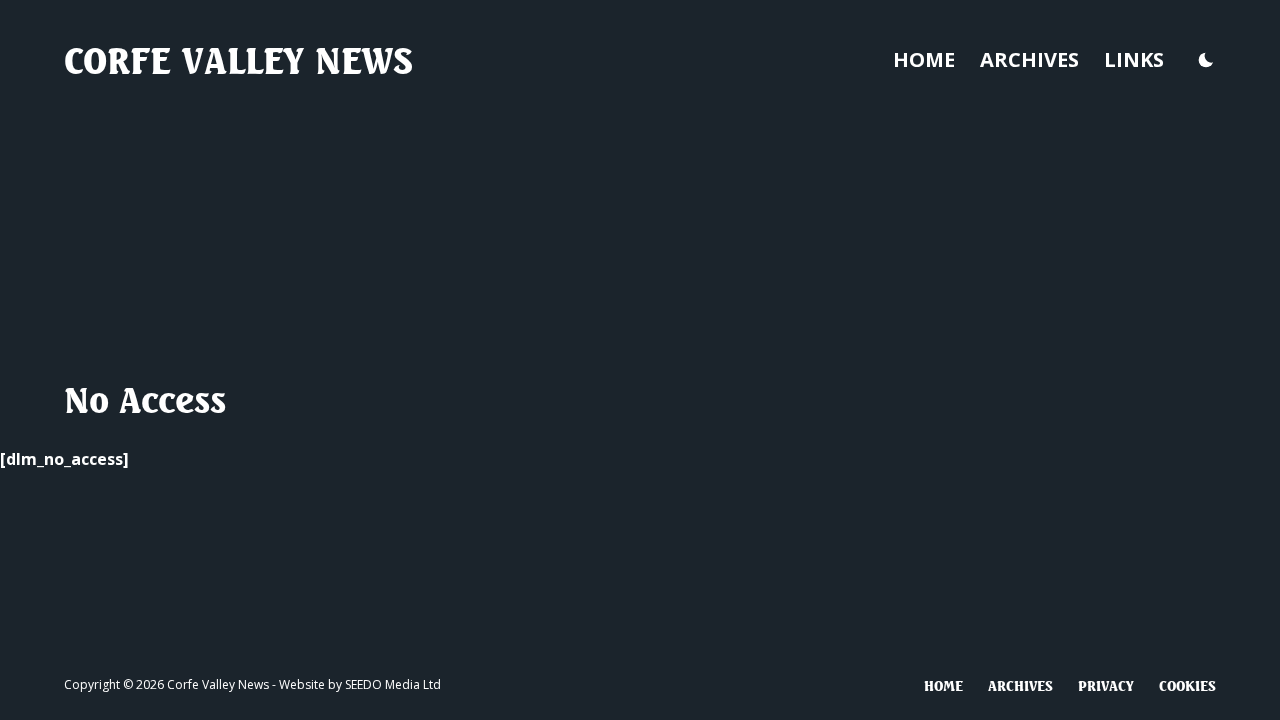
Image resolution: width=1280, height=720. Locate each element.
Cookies (1187, 685)
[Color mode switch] (1206, 60)
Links (1134, 59)
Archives (1029, 59)
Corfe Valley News (238, 60)
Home (924, 59)
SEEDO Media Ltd (393, 684)
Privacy (1106, 685)
